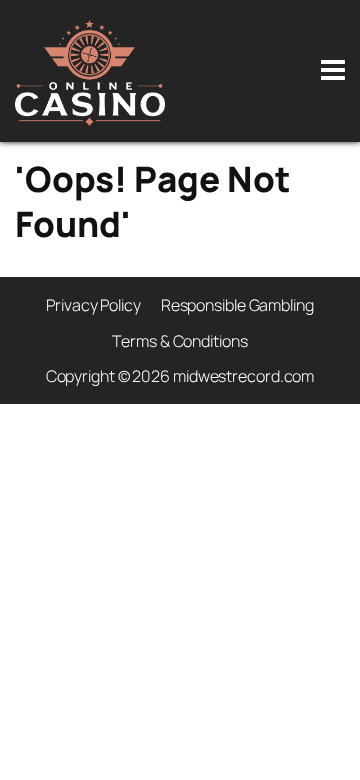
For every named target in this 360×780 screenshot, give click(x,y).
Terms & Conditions (179, 341)
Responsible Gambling (237, 305)
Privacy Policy (93, 305)
